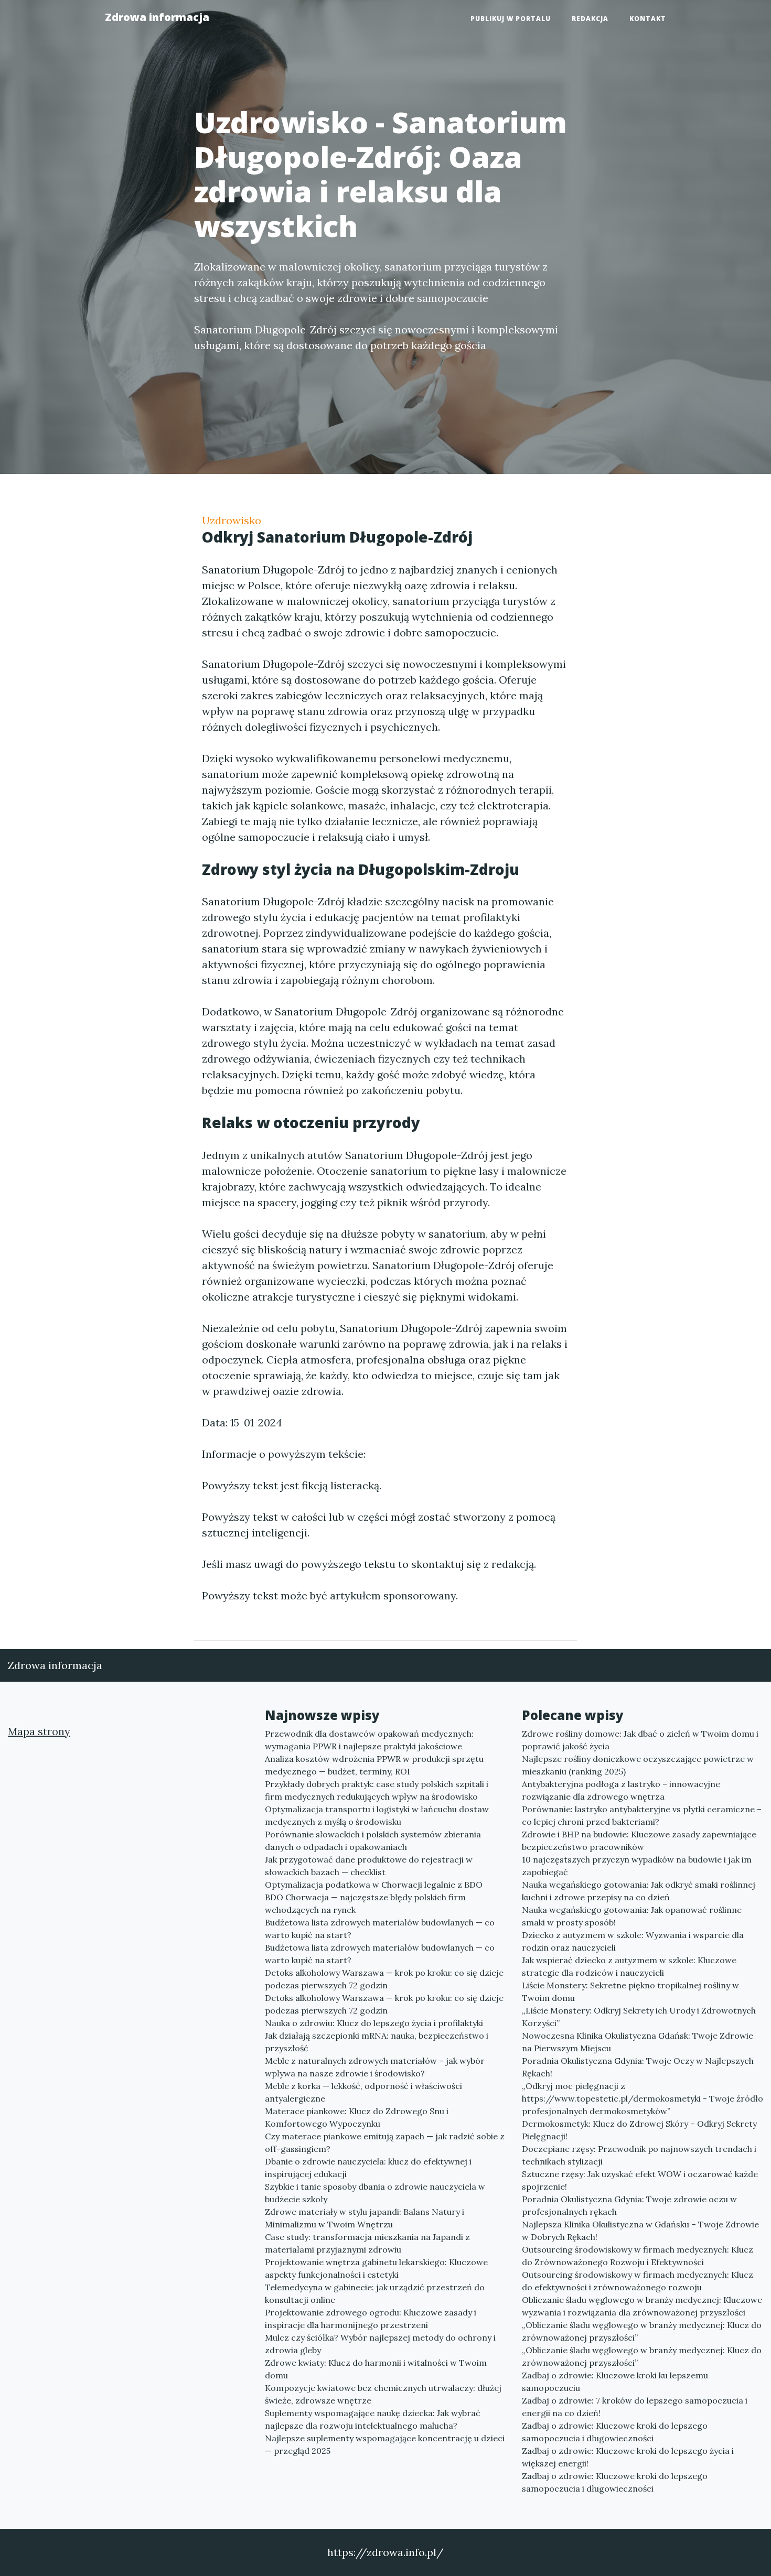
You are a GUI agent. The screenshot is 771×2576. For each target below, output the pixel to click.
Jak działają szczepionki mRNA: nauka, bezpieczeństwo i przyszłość (377, 2042)
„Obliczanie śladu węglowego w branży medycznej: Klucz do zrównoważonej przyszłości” (642, 2331)
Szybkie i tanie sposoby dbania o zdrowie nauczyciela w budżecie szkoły (375, 2193)
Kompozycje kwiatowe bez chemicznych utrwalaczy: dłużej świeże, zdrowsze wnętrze (383, 2394)
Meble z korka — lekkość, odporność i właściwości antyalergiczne (363, 2092)
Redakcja (590, 19)
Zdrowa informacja (157, 17)
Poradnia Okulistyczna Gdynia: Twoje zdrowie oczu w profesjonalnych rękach (629, 2205)
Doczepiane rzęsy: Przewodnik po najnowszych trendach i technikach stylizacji (639, 2155)
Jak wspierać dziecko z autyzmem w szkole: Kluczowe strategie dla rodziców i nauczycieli (629, 1966)
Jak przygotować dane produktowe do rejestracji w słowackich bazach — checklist (369, 1866)
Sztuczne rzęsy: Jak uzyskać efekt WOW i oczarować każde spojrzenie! (640, 2180)
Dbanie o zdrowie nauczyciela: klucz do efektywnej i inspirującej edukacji (368, 2168)
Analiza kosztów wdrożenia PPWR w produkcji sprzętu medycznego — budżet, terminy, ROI (374, 1765)
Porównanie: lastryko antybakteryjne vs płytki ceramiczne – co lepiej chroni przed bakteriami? (642, 1815)
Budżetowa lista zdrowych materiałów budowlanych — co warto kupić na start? (380, 1929)
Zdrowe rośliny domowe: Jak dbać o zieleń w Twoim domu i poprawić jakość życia (640, 1740)
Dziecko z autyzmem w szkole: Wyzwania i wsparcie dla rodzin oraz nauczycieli (633, 1941)
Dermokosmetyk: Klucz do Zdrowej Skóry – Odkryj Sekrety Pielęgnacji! (639, 2130)
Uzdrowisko (232, 520)
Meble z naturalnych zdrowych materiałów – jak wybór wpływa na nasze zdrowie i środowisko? (375, 2067)
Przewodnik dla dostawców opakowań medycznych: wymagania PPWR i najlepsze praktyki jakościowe (369, 1740)
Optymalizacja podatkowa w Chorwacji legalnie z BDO (374, 1885)
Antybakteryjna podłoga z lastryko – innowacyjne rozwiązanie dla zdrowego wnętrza (621, 1790)
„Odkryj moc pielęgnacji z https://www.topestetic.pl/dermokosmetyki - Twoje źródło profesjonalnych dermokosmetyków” (642, 2098)
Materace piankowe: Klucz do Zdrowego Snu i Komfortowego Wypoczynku (357, 2117)
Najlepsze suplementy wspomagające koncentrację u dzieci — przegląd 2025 (385, 2444)
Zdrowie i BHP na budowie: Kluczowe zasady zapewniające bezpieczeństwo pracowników (639, 1841)
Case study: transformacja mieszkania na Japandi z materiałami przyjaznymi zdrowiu (367, 2243)
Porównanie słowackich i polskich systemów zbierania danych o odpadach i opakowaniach (373, 1841)
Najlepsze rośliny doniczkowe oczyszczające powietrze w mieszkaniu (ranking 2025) (638, 1765)
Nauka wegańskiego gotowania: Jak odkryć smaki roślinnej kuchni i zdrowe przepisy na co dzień (639, 1891)
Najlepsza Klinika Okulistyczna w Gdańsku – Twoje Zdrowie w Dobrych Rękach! (640, 2231)
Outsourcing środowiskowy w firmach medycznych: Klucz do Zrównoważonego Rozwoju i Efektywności (638, 2256)
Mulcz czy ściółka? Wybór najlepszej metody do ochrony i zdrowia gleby (380, 2344)
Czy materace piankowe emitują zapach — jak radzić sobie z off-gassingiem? (385, 2142)
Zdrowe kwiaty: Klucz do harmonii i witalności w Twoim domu (376, 2369)
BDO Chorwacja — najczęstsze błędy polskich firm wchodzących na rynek (365, 1903)
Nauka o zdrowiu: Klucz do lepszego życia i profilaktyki (374, 2023)
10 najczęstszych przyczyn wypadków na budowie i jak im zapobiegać (637, 1866)
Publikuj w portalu (511, 19)
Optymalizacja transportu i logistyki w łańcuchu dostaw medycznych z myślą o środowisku (377, 1815)
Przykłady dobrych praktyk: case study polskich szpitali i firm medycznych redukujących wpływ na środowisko (377, 1790)
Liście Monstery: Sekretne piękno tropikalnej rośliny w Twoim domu (630, 1991)
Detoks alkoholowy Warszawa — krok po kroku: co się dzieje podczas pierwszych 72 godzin (384, 1979)
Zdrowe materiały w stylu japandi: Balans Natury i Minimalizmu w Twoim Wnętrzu (365, 2218)
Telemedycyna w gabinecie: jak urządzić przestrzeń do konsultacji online (375, 2293)
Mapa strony (39, 1731)
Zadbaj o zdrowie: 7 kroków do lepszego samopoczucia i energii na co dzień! (635, 2407)
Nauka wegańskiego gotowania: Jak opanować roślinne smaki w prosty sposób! (632, 1916)
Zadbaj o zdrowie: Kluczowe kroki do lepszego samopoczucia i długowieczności (615, 2432)
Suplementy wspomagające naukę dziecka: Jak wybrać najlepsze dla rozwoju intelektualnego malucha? (373, 2419)
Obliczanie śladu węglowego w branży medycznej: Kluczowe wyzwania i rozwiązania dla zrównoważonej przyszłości (642, 2306)
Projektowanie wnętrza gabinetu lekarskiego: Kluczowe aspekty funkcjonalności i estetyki (376, 2268)
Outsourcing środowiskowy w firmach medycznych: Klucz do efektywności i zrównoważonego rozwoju (638, 2281)
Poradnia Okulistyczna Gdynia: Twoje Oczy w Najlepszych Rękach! (638, 2067)
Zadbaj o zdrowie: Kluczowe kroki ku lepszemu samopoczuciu (615, 2382)
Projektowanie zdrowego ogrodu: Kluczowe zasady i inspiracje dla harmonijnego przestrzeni (371, 2319)
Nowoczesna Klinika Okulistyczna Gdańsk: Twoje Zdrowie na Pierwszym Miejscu (638, 2042)
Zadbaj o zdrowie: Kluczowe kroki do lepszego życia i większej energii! (628, 2457)
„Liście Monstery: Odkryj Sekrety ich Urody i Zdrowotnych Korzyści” (639, 2017)
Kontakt (648, 19)
